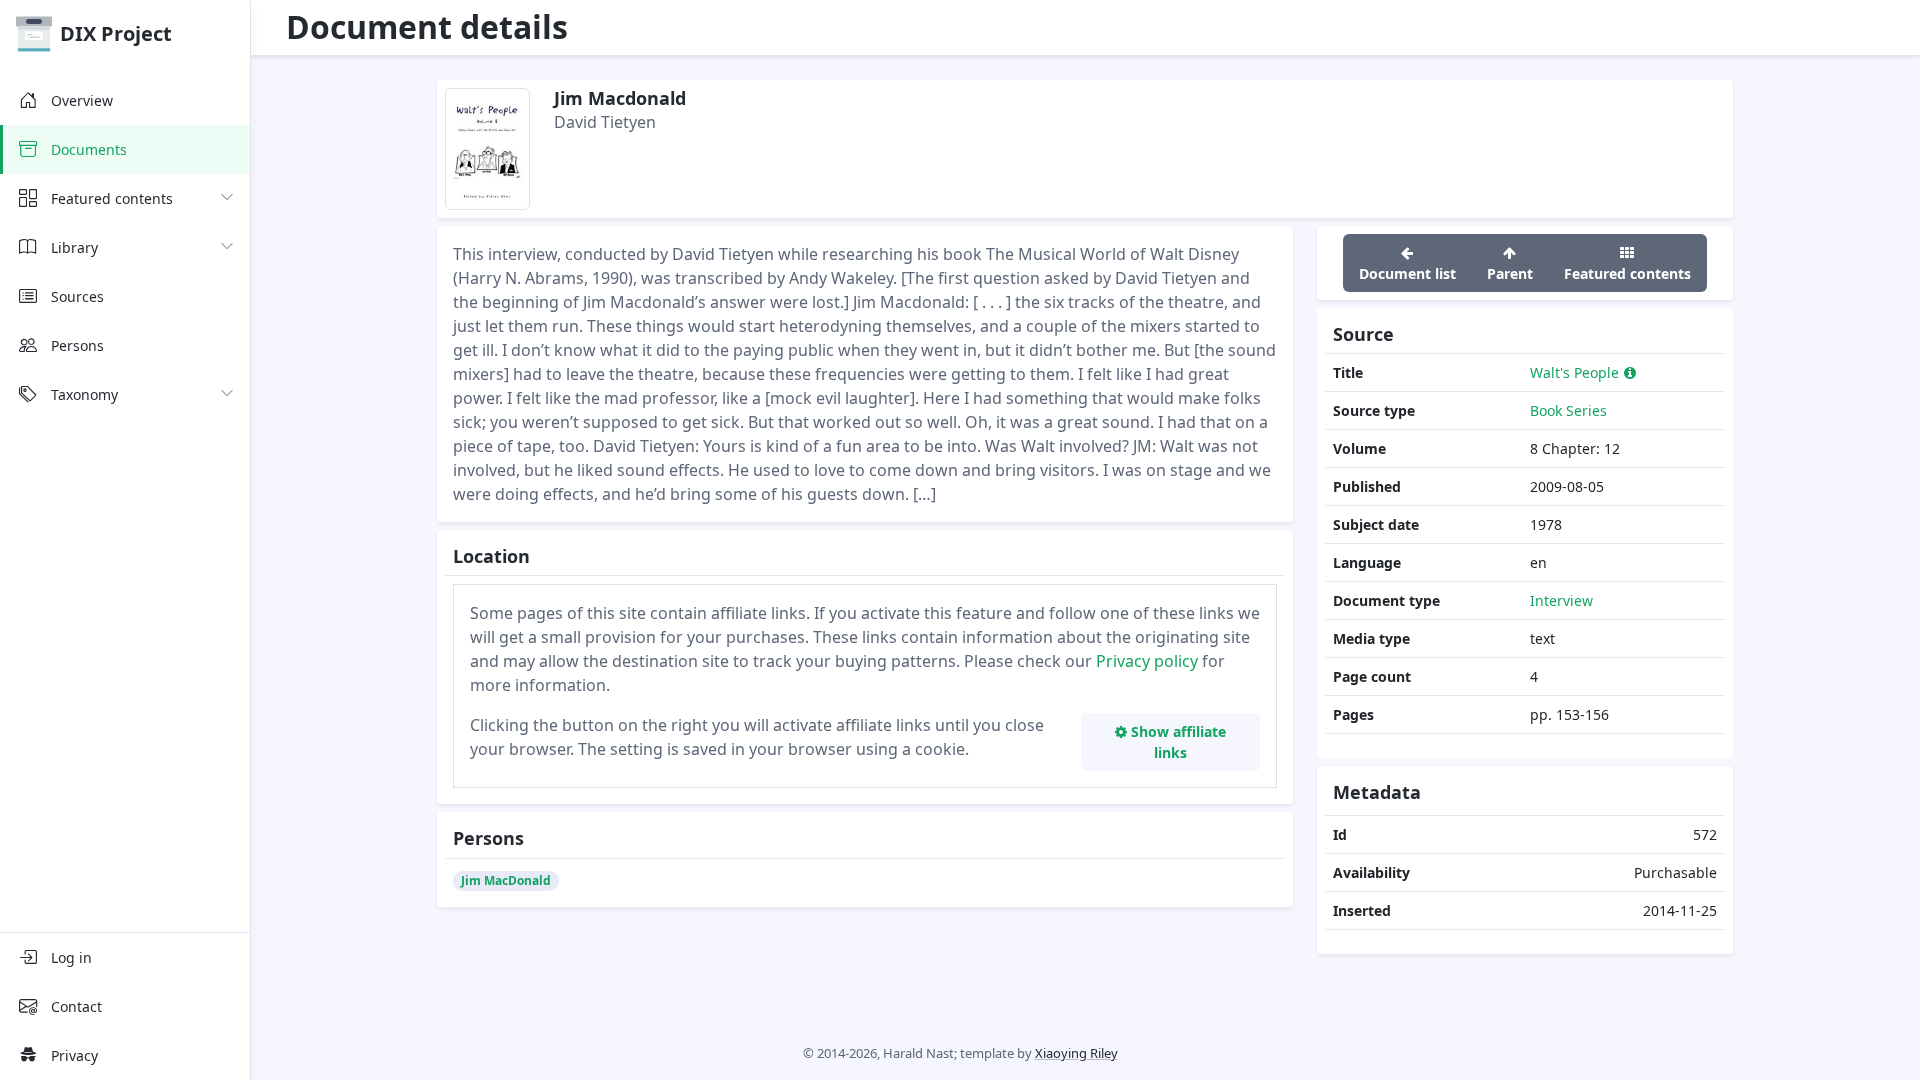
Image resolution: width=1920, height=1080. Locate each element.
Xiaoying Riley (1076, 1053)
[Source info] (1630, 372)
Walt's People (1574, 372)
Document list (1407, 273)
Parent (1510, 273)
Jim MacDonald (506, 880)
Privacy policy (1147, 661)
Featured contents (1627, 273)
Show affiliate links (1176, 742)
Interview (1561, 600)
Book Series (1568, 410)
